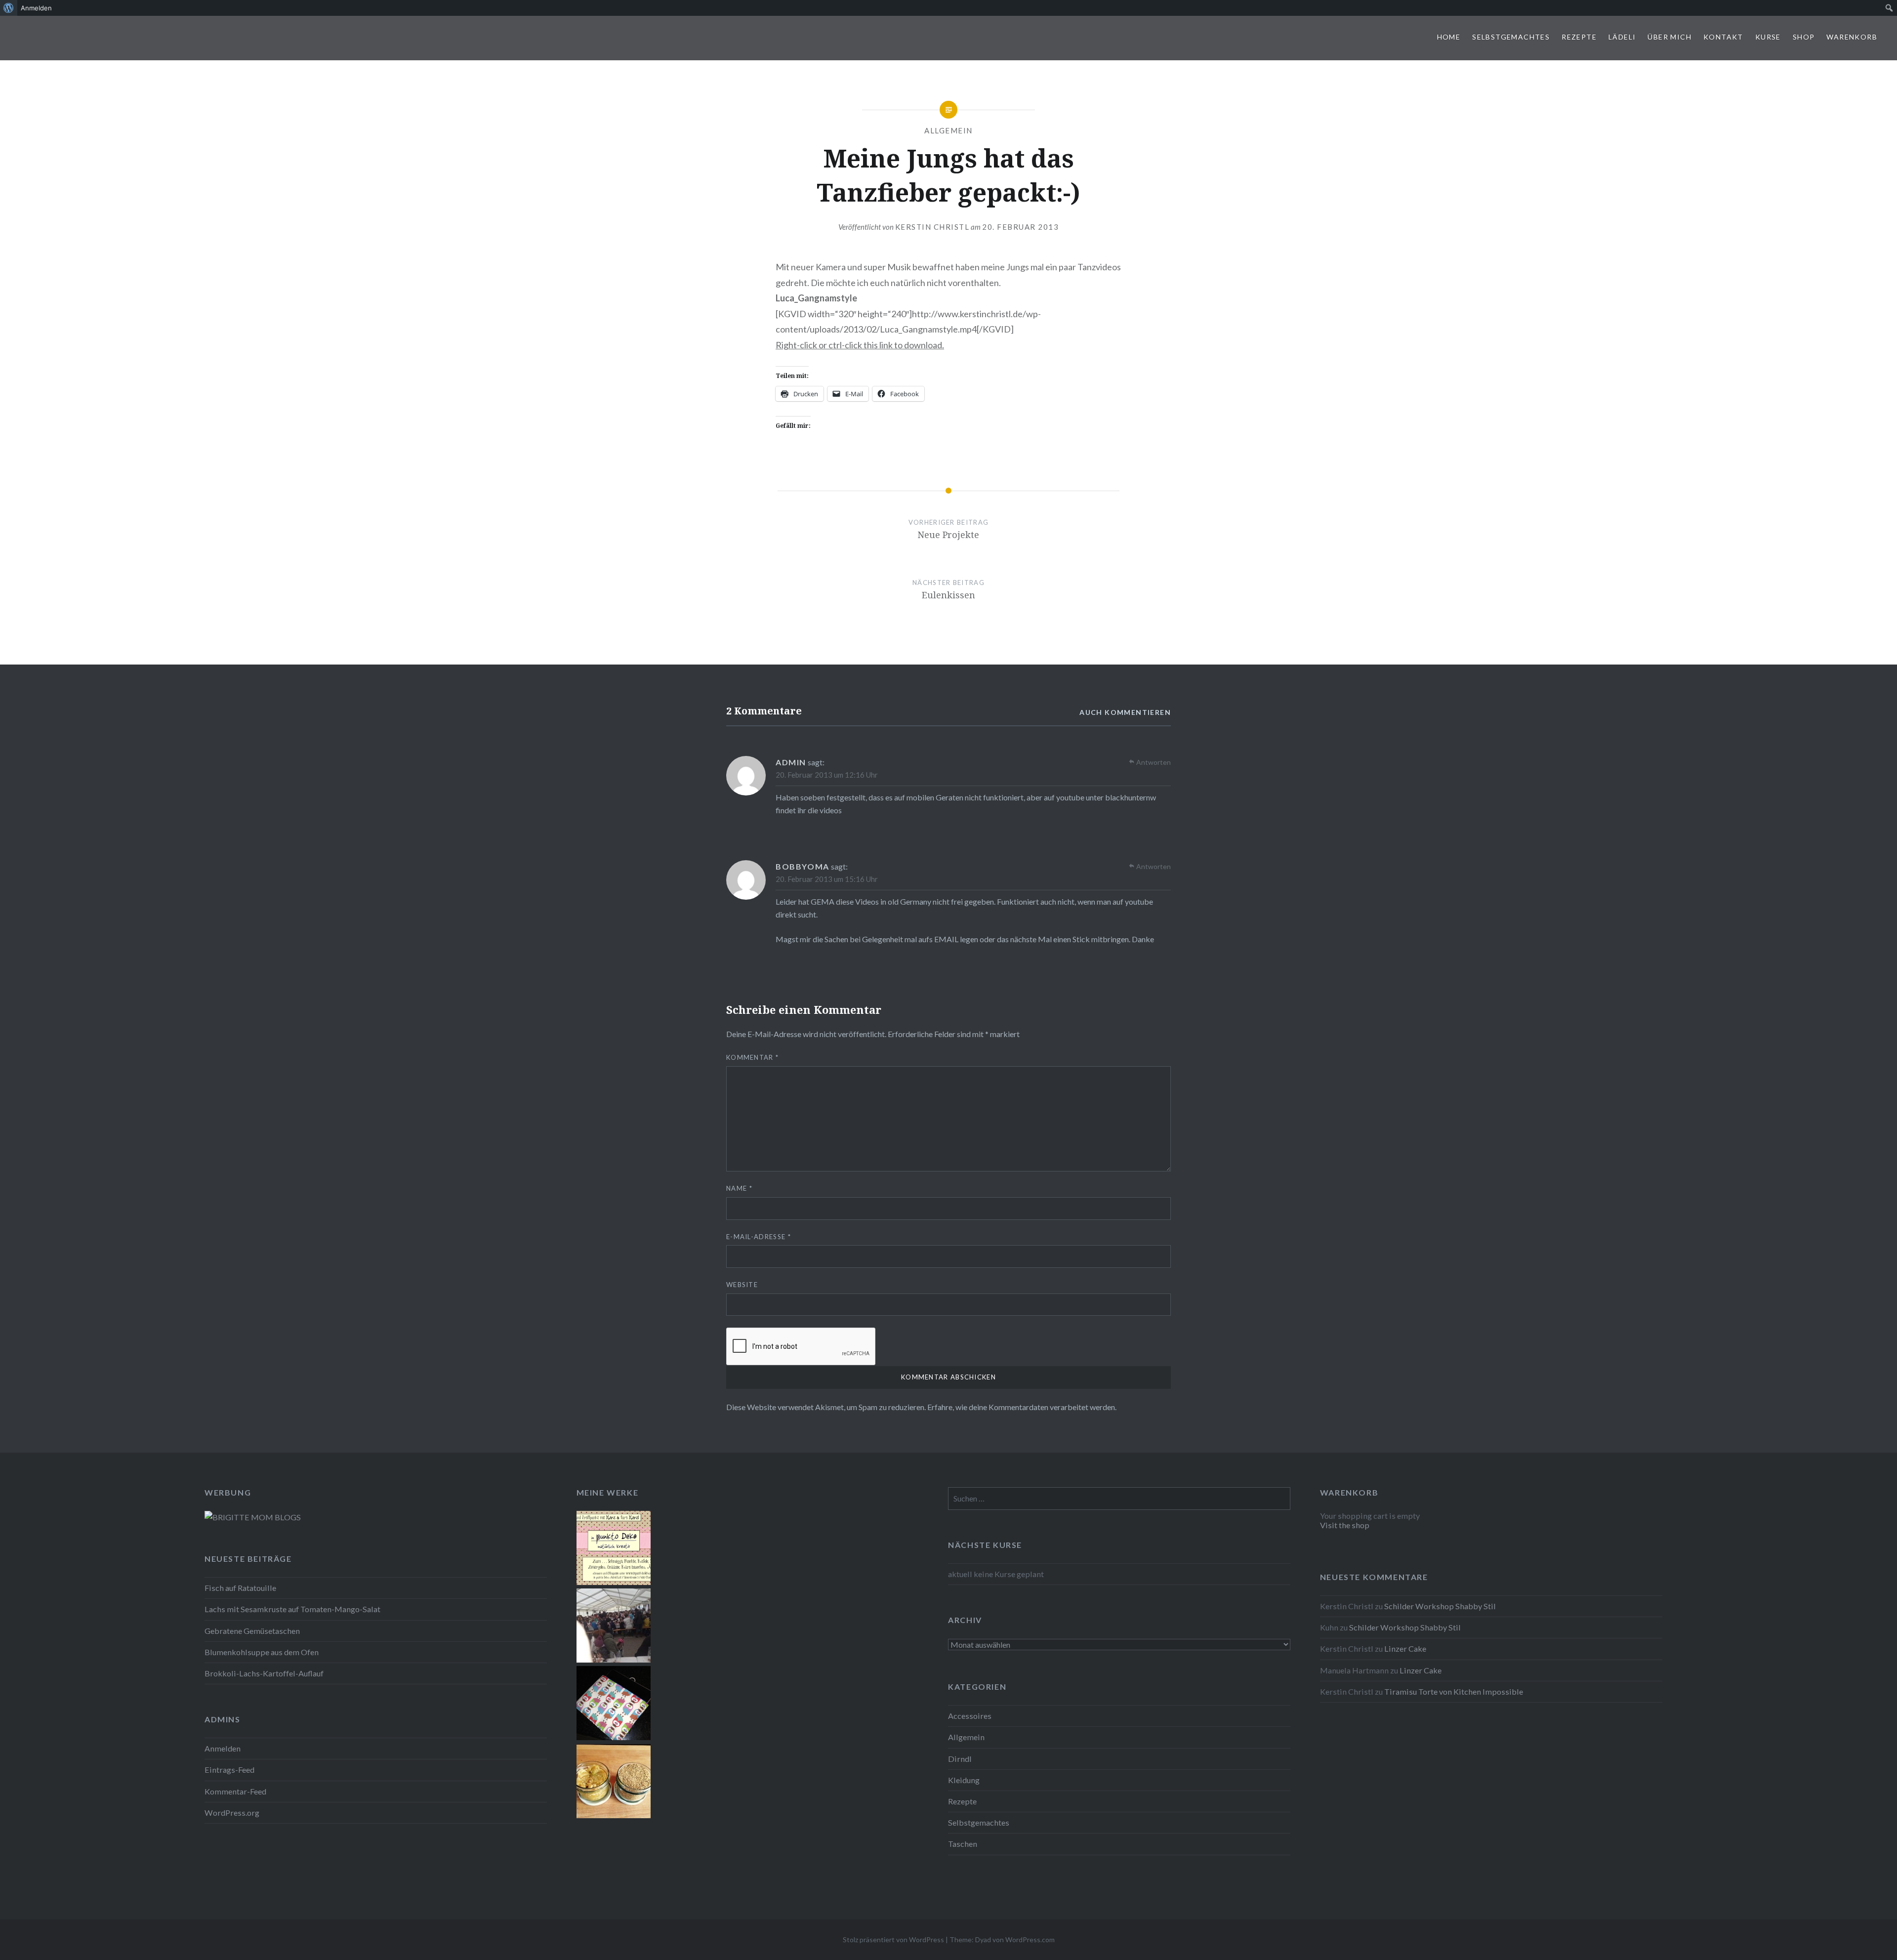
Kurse (1768, 37)
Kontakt (1723, 37)
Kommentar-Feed (235, 1791)
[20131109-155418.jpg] (614, 1659)
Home (1449, 37)
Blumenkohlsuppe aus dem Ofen (262, 1652)
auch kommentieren (1125, 712)
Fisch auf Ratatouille (240, 1588)
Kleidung (964, 1780)
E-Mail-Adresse (759, 1237)
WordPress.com (1030, 1939)
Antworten (1154, 762)
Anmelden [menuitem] (36, 8)
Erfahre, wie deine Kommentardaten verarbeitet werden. (1022, 1407)
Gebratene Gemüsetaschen (252, 1631)
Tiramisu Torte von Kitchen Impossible (1454, 1691)
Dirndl (960, 1759)
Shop (1804, 37)
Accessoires (970, 1716)
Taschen (963, 1844)
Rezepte (1579, 37)
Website (742, 1285)
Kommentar (752, 1057)
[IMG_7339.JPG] (614, 1815)
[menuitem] (9, 8)
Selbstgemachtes (1511, 37)
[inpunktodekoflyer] (614, 1582)
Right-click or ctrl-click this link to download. (860, 345)
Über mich (1670, 37)
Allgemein (948, 130)
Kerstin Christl (932, 227)
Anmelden (223, 1748)
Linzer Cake (1405, 1648)
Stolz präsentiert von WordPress (893, 1939)
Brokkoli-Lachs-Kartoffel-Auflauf (264, 1673)
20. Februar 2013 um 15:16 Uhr (827, 879)
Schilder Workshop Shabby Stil (1440, 1606)
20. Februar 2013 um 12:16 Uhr (827, 775)
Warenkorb (1852, 37)
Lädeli (1622, 37)
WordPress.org (232, 1813)
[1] (614, 1737)
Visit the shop (1345, 1525)
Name (739, 1188)
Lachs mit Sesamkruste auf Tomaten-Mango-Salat (292, 1609)
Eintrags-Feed (229, 1770)
